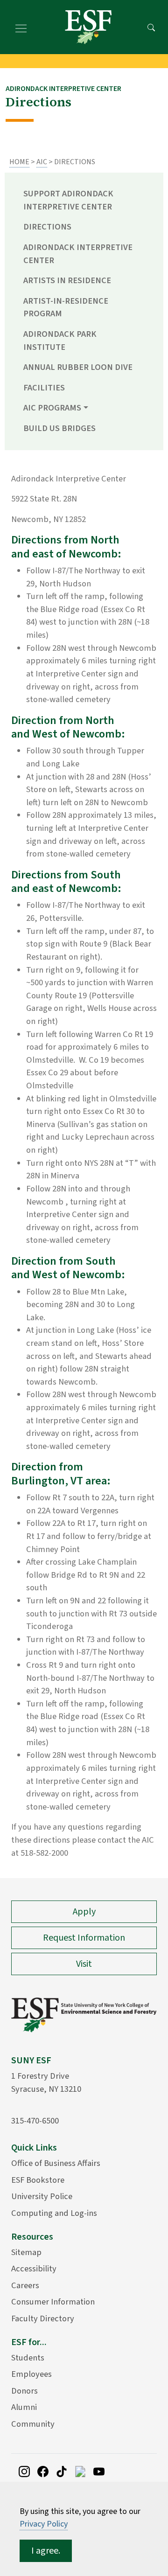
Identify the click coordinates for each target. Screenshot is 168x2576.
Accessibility (34, 2269)
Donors (24, 2391)
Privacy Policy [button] (44, 2524)
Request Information (84, 1938)
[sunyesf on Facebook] (43, 2471)
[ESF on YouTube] (99, 2471)
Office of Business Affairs (56, 2163)
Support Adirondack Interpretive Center (68, 200)
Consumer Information (53, 2302)
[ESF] (88, 27)
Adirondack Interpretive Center (78, 254)
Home (19, 162)
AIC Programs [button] (52, 408)
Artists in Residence (67, 280)
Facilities (44, 388)
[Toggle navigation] (21, 27)
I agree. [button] (46, 2551)
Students (28, 2358)
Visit (84, 1964)
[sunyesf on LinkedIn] (80, 2471)
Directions (47, 227)
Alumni (24, 2407)
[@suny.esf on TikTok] (62, 2471)
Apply (84, 1912)
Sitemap (26, 2252)
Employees (31, 2374)
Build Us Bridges (59, 428)
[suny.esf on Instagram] (24, 2471)
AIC (42, 162)
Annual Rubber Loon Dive (78, 367)
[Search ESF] (151, 27)
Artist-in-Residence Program (66, 307)
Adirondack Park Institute (60, 341)
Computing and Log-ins (54, 2213)
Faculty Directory (43, 2318)
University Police (42, 2196)
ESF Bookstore (38, 2180)
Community (33, 2424)
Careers (25, 2285)
